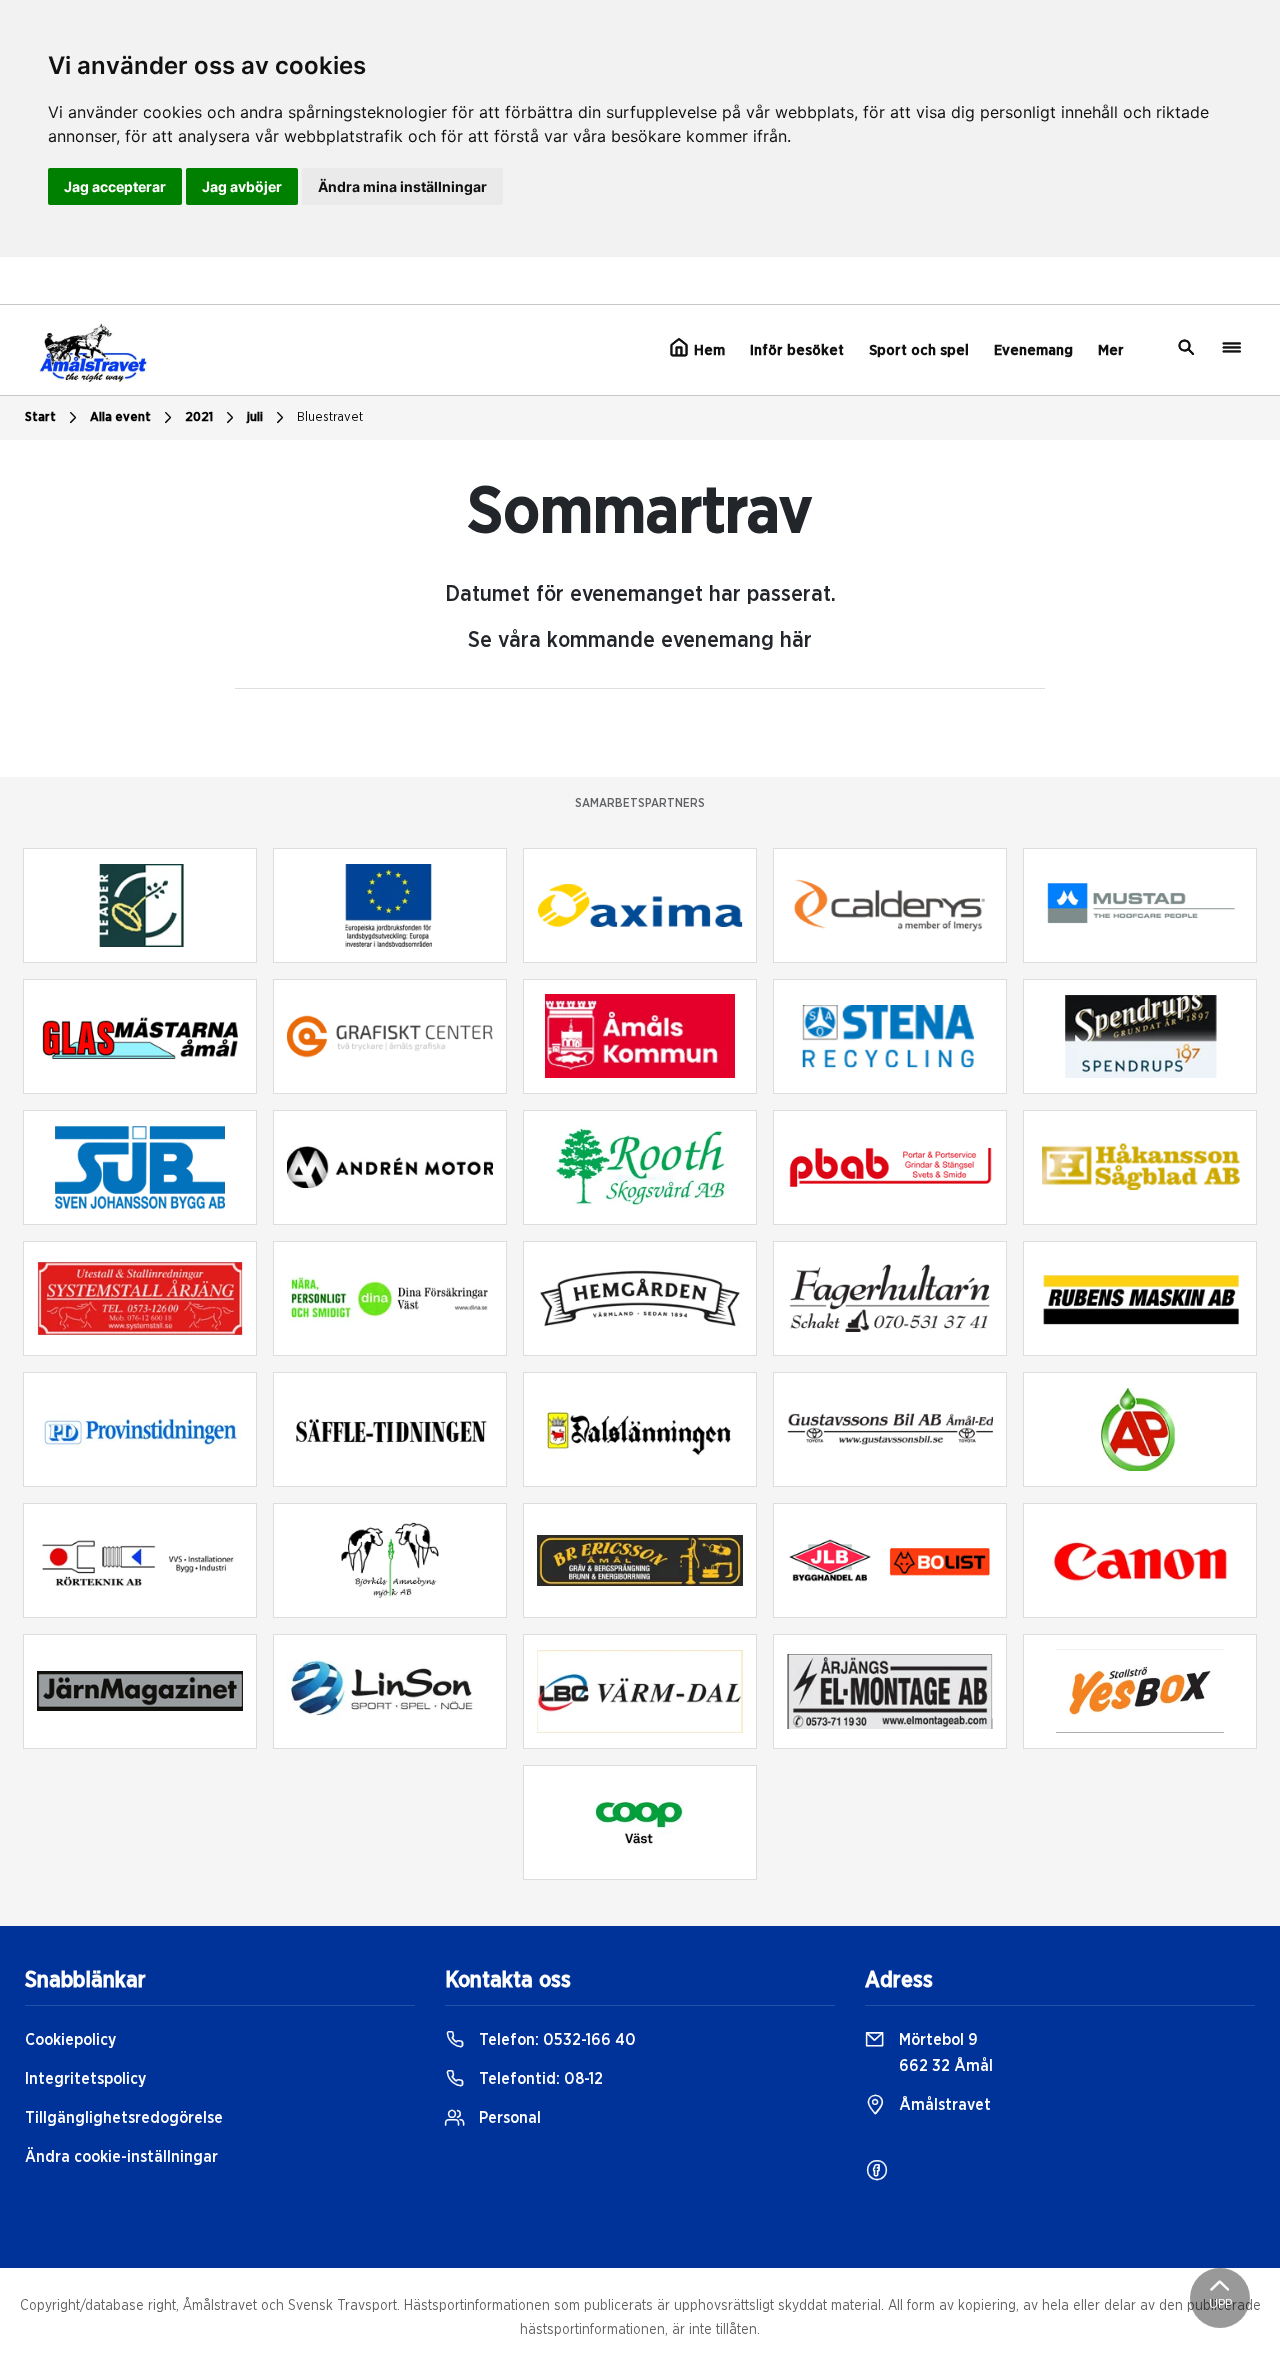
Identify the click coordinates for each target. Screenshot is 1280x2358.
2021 (199, 417)
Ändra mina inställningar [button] (402, 186)
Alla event (120, 417)
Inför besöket (797, 350)
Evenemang (1033, 350)
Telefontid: (539, 2079)
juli (255, 417)
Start (40, 417)
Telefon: (555, 2040)
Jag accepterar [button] (115, 186)
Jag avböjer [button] (242, 186)
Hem (707, 350)
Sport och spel (919, 350)
